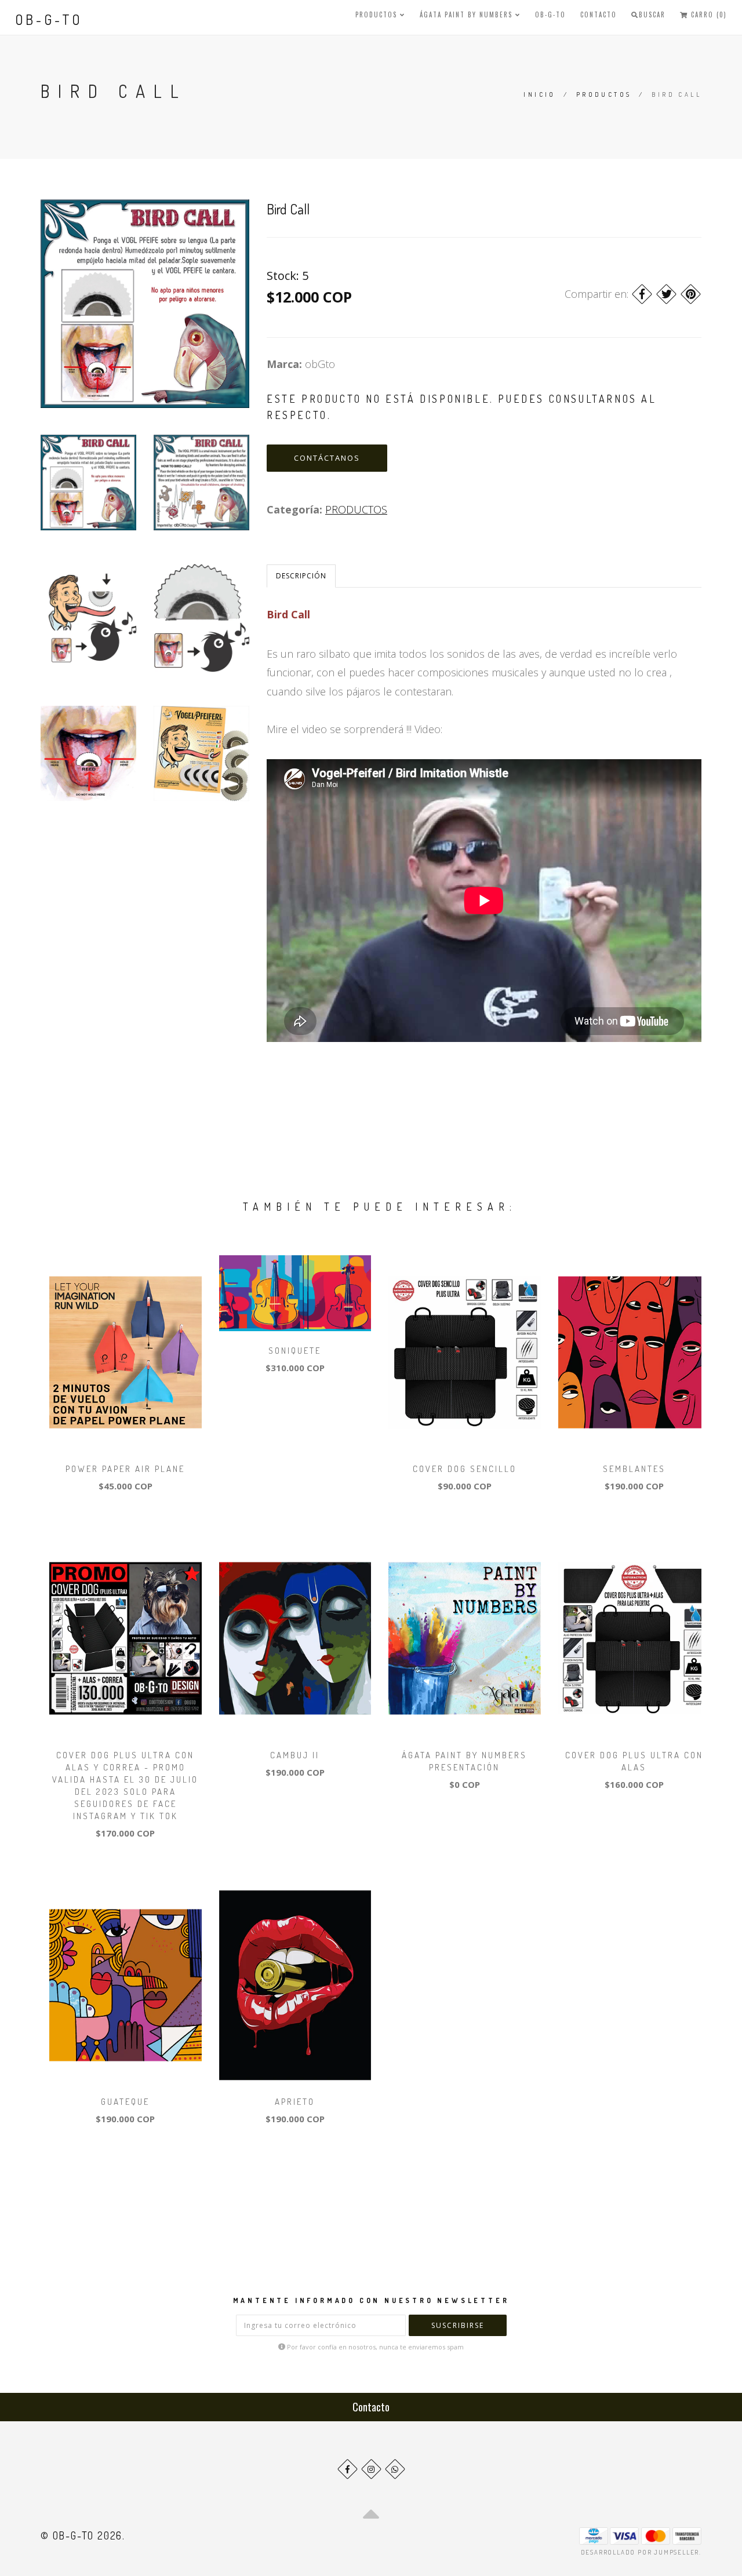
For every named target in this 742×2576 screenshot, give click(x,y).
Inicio (539, 94)
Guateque (125, 2102)
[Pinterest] (691, 294)
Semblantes (634, 1469)
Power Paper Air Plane (125, 1469)
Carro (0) (708, 14)
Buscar (652, 14)
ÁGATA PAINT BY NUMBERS (468, 14)
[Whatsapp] (395, 2469)
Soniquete (295, 1351)
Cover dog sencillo (465, 1469)
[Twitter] (666, 294)
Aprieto (295, 2102)
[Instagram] (371, 2469)
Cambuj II (295, 1755)
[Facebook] (642, 294)
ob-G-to (49, 19)
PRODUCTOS (378, 14)
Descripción (301, 576)
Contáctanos (327, 458)
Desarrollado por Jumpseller (640, 2552)
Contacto (599, 14)
